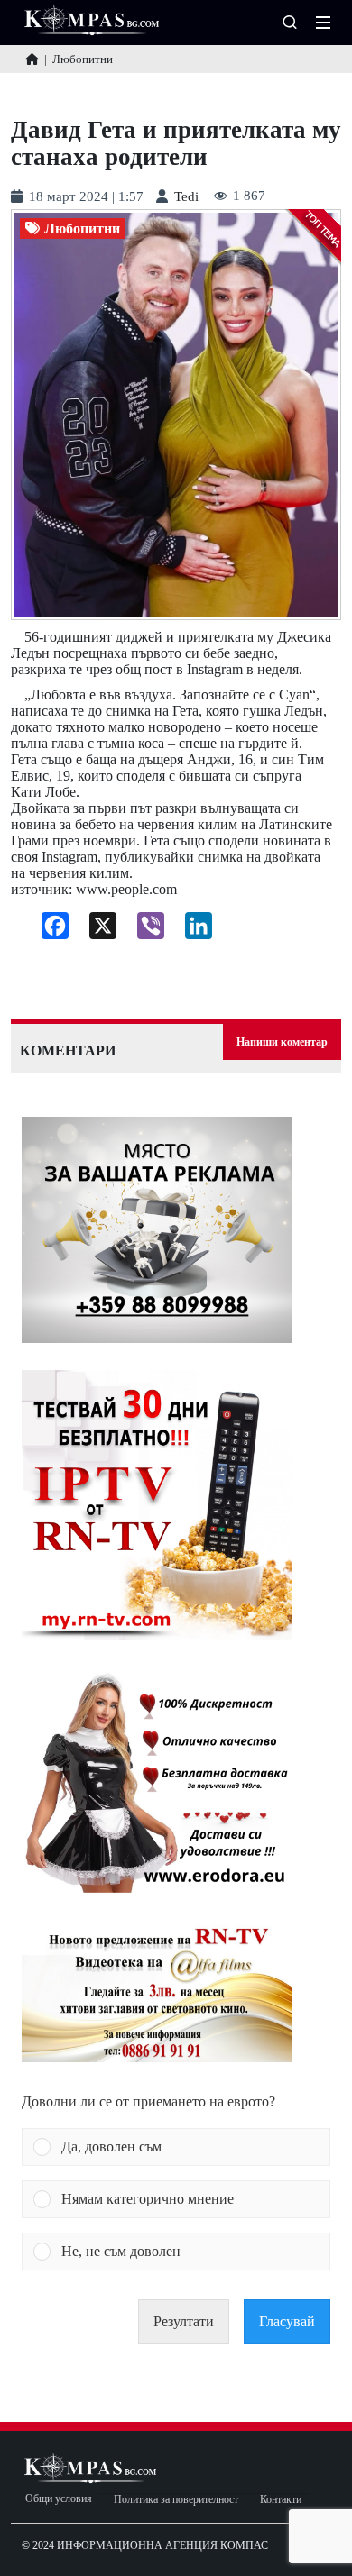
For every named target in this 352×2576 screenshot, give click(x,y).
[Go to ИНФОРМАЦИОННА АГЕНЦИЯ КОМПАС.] (32, 59)
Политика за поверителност (176, 2500)
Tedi (186, 197)
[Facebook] (48, 930)
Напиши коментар (282, 1042)
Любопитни (82, 229)
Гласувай (287, 2321)
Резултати (184, 2321)
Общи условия (59, 2499)
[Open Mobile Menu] (323, 23)
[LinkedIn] (192, 930)
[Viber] (144, 930)
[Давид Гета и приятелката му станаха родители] (176, 415)
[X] (96, 930)
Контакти (281, 2500)
